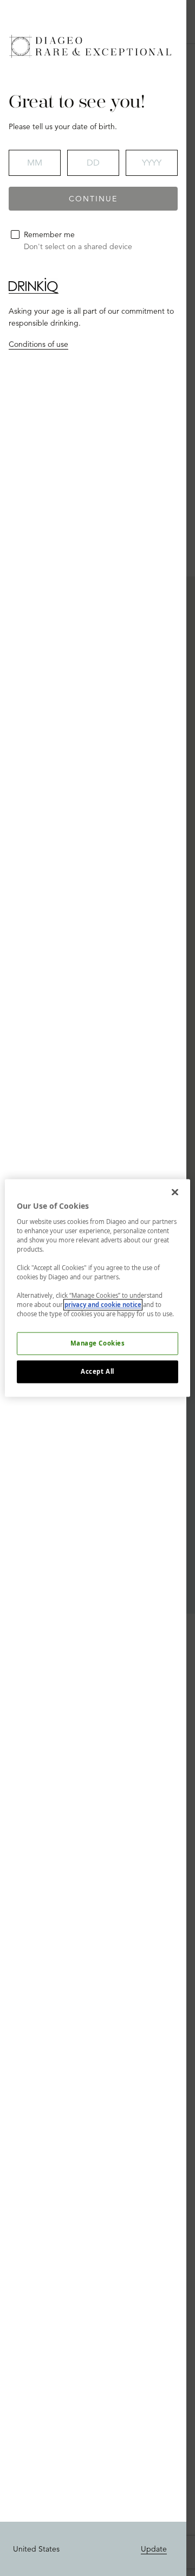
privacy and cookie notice (103, 1305)
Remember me (49, 234)
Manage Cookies (98, 1344)
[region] (97, 1288)
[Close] (175, 1192)
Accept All (97, 1372)
